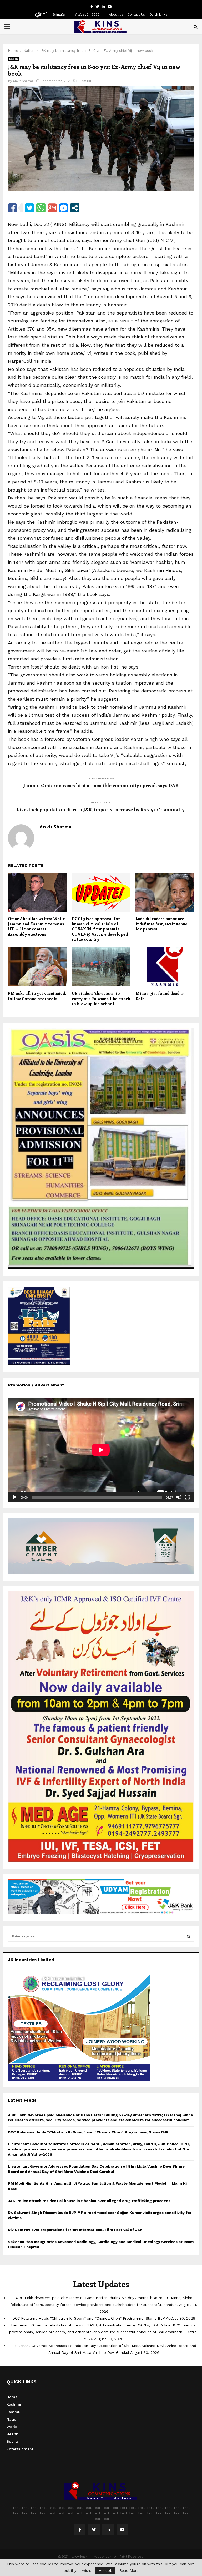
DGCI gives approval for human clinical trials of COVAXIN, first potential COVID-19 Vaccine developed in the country (100, 929)
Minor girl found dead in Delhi (160, 996)
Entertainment (20, 2449)
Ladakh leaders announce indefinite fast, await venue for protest (161, 924)
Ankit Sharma (23, 81)
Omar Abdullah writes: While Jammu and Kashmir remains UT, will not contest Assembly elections (36, 926)
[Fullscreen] (187, 1497)
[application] (101, 1450)
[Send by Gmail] (52, 208)
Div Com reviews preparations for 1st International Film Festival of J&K (75, 2230)
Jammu (14, 2412)
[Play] (15, 1497)
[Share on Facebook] (12, 208)
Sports (13, 2441)
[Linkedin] (108, 2530)
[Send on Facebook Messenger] (64, 208)
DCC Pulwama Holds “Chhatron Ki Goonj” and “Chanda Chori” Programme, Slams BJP (88, 2132)
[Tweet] (30, 208)
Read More (129, 2570)
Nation (14, 59)
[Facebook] (80, 2530)
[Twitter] (94, 2530)
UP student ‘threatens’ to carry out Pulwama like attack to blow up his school (101, 998)
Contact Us (136, 14)
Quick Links (158, 14)
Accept (105, 2570)
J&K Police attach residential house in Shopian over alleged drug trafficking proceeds (89, 2201)
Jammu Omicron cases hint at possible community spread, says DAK (101, 785)
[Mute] (179, 1497)
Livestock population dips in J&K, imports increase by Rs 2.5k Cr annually (101, 809)
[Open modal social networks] (75, 208)
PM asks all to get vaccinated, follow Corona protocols (37, 996)
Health (12, 2434)
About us (116, 14)
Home (12, 2397)
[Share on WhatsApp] (41, 208)
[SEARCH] (188, 1936)
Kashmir (14, 2404)
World (12, 2427)
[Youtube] (122, 2530)
